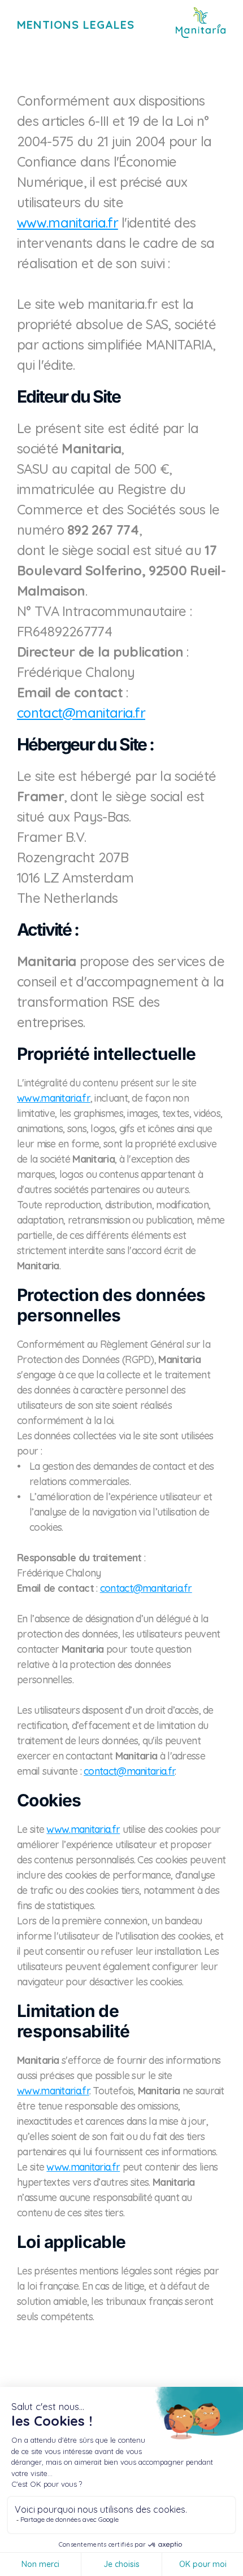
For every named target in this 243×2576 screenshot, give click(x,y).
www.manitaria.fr (68, 222)
